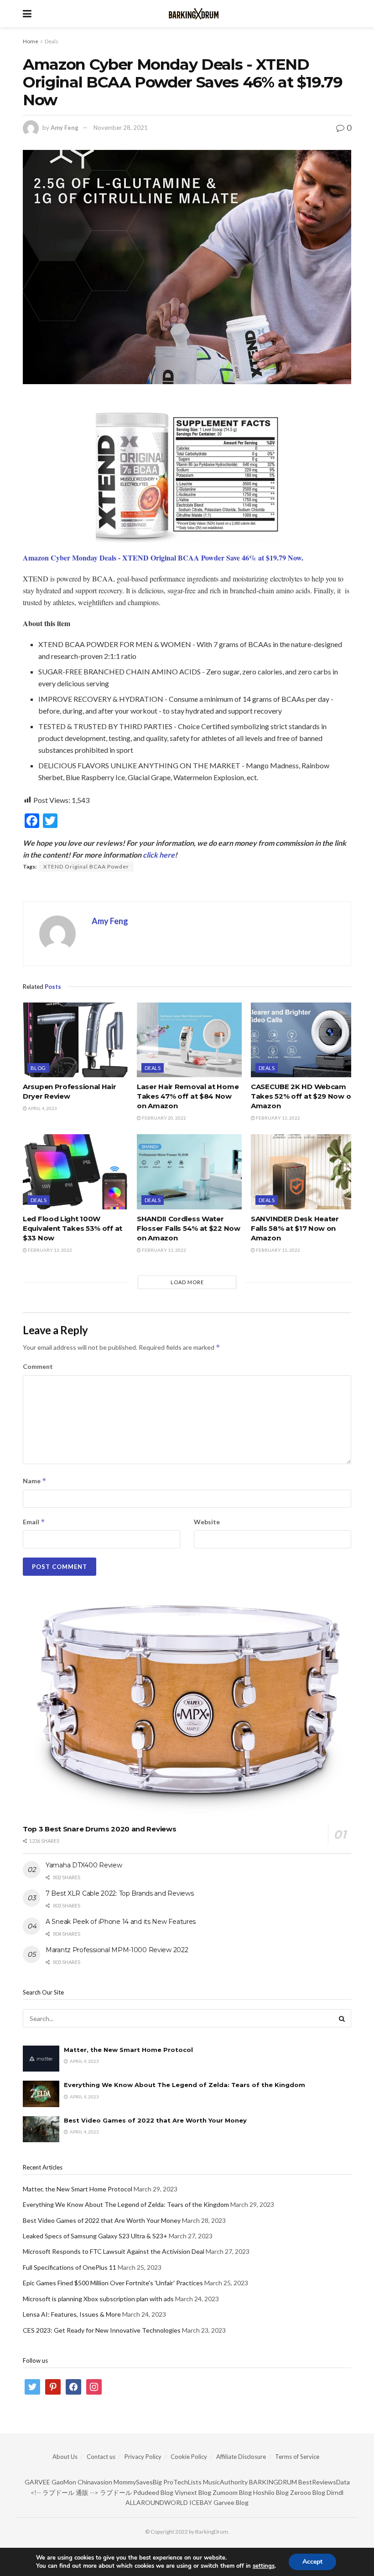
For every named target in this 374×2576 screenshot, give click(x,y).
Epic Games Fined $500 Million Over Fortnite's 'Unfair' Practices (113, 2283)
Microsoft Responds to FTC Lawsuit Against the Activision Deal (114, 2251)
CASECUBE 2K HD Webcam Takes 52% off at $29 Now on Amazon (303, 1096)
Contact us (101, 2457)
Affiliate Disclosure (241, 2457)
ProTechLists (182, 2482)
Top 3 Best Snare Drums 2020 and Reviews (99, 1829)
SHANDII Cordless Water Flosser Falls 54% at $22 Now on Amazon (189, 1228)
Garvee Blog (231, 2502)
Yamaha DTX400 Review (84, 1865)
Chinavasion (95, 2482)
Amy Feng (65, 128)
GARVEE (37, 2482)
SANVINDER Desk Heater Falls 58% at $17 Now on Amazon (295, 1228)
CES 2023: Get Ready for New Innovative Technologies (102, 2330)
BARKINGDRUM (273, 2482)
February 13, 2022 (278, 1118)
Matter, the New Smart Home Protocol (128, 2050)
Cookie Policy (189, 2457)
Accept (312, 2562)
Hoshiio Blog (271, 2492)
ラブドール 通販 (65, 2492)
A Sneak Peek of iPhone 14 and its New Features (121, 1922)
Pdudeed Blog (153, 2492)
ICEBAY (201, 2502)
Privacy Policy (143, 2457)
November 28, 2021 (121, 128)
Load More (187, 1282)
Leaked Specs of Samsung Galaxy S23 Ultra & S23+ (95, 2236)
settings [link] (264, 2566)
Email (34, 1522)
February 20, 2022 (164, 1118)
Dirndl (335, 2492)
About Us (65, 2457)
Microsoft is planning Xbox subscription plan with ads (98, 2299)
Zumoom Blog (232, 2492)
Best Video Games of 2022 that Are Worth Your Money (155, 2120)
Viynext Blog (193, 2492)
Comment (38, 1366)
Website (207, 1522)
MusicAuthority (225, 2482)
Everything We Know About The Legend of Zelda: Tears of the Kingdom (184, 2085)
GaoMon (64, 2482)
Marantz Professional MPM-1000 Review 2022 (117, 1950)
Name (35, 1481)
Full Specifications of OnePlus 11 (70, 2267)
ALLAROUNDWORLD (157, 2502)
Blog (38, 1068)
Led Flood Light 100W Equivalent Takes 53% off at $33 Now (73, 1228)
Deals (52, 41)
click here (159, 855)
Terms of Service (297, 2457)
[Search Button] (342, 2018)
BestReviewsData (324, 2482)
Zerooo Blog (308, 2492)
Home (31, 41)
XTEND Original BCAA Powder (86, 866)
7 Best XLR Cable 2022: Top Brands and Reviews (119, 1893)
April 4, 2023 (42, 1108)
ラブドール (116, 2492)
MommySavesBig (138, 2482)
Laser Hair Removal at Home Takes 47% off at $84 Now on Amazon (188, 1096)
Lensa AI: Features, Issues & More (72, 2314)
